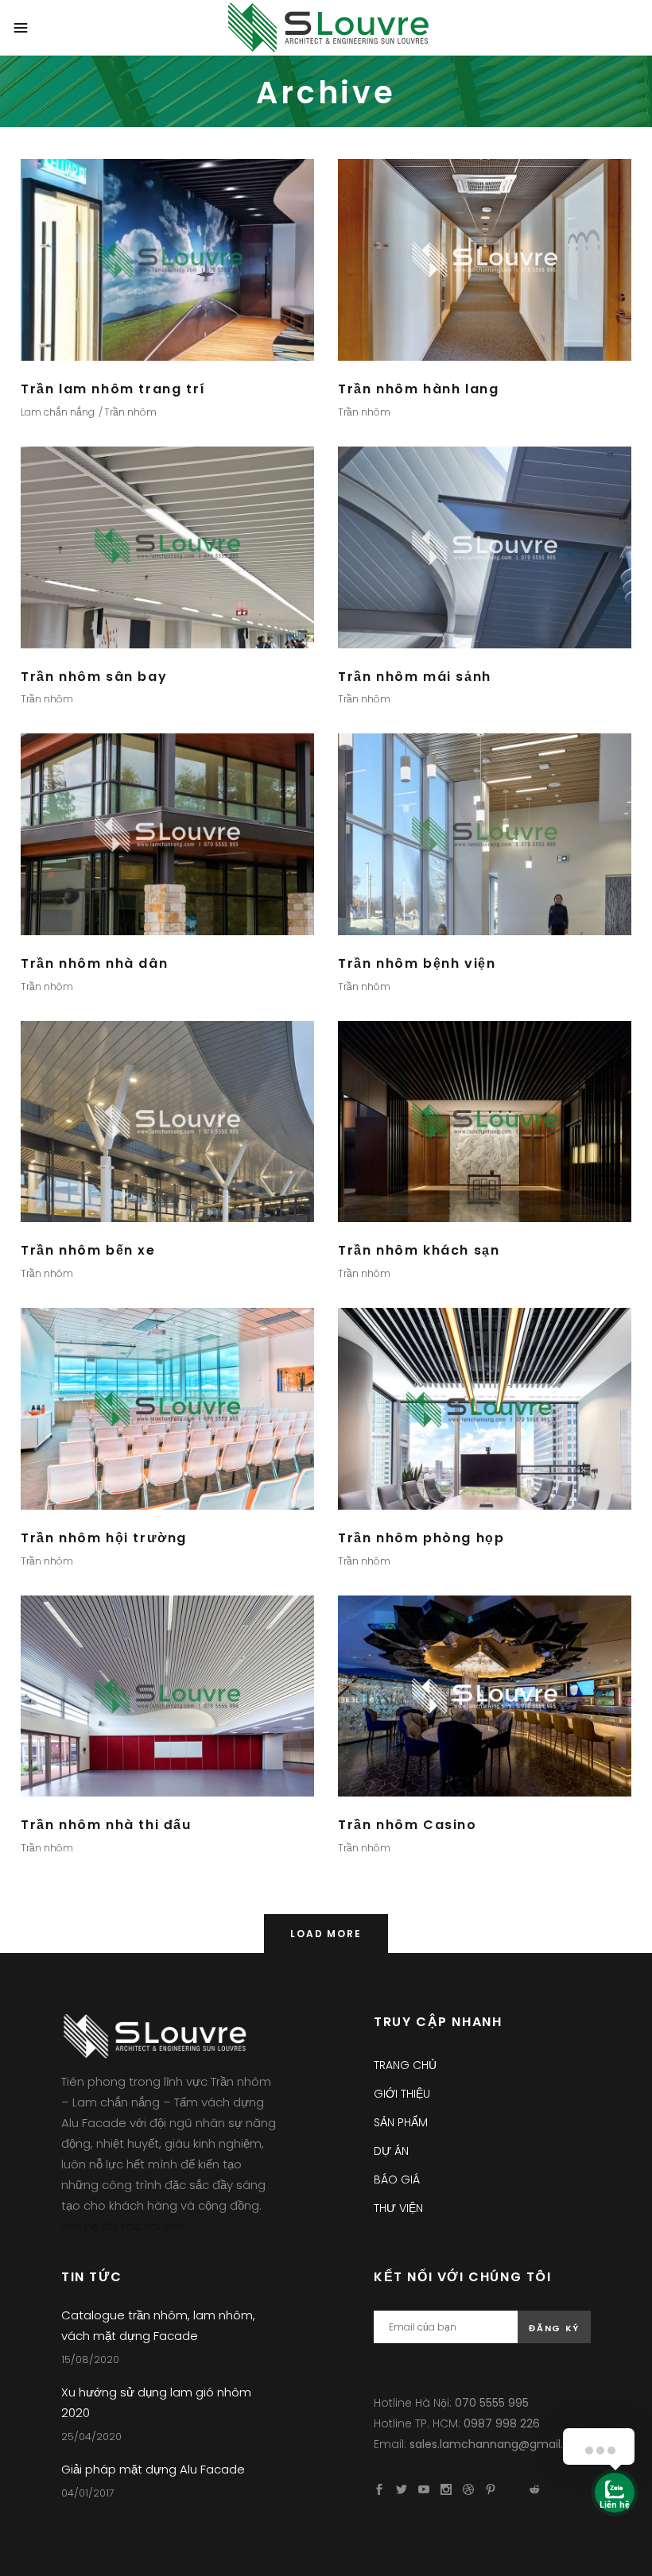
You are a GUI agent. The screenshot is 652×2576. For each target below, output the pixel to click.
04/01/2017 (88, 2493)
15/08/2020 (90, 2359)
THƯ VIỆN (398, 2208)
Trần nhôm (130, 412)
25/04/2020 (91, 2437)
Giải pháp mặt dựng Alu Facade (153, 2469)
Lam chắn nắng (58, 412)
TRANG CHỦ (405, 2065)
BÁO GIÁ (397, 2180)
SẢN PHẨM (401, 2122)
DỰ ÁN (391, 2151)
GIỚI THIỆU (402, 2094)
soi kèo (165, 2226)
